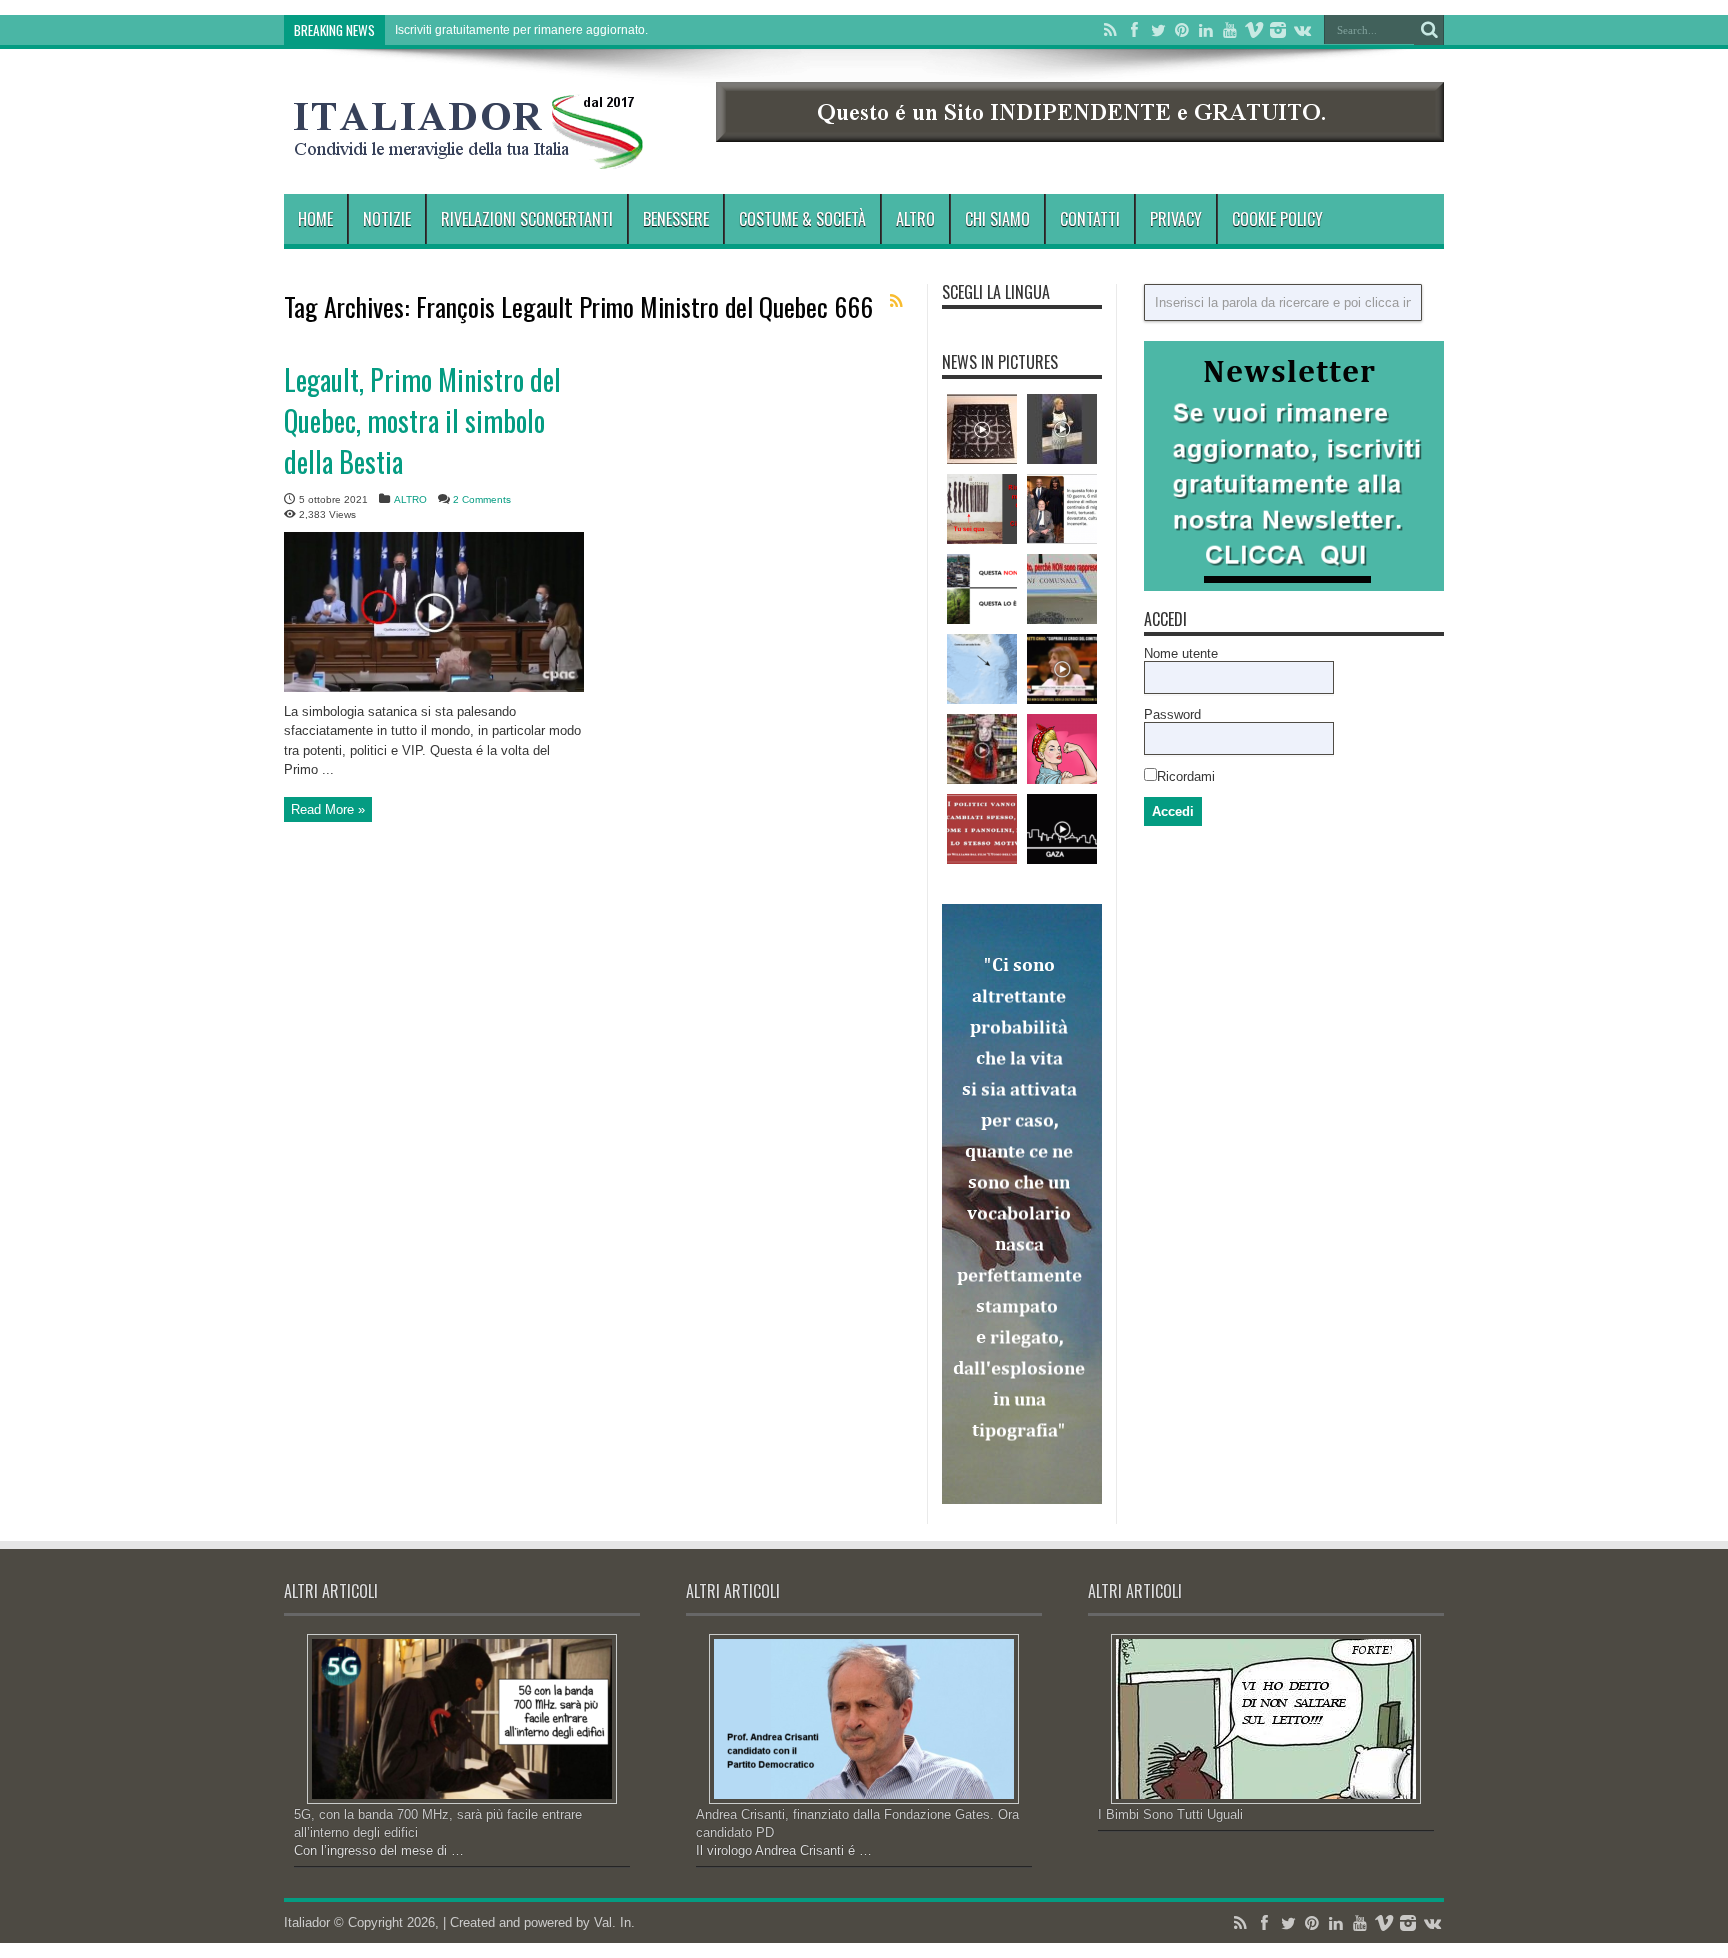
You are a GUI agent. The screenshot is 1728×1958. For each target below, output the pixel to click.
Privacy (1176, 219)
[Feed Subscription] (896, 301)
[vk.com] (1302, 30)
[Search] (1429, 30)
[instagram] (1278, 30)
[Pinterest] (1182, 30)
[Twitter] (1158, 30)
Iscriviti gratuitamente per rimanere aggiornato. (521, 30)
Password (1172, 714)
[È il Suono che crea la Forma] (982, 429)
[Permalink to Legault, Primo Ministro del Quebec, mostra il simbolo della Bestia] (434, 687)
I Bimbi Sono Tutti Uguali (1170, 1814)
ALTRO (915, 219)
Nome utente (1181, 653)
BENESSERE (676, 219)
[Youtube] (1230, 30)
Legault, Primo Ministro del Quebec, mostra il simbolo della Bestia (422, 420)
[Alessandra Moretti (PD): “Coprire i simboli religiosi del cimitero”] (1062, 669)
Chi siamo (997, 219)
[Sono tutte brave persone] (1062, 509)
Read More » (328, 809)
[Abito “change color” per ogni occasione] (1062, 429)
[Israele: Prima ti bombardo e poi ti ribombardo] (1062, 829)
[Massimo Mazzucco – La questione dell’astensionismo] (1062, 589)
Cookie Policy (1277, 219)
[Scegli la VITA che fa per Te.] (982, 589)
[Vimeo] (1254, 30)
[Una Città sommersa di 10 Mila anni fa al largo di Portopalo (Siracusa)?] (982, 669)
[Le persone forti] (1062, 749)
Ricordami (1186, 776)
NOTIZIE (387, 219)
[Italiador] (469, 154)
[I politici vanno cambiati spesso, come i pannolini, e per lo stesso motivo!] (982, 829)
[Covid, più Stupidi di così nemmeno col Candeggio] (982, 749)
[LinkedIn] (1206, 30)
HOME (315, 219)
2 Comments (482, 499)
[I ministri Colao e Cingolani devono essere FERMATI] (982, 509)
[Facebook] (1134, 30)
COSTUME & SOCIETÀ (802, 219)
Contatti (1090, 219)
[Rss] (1110, 30)
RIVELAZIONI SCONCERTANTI (527, 219)
